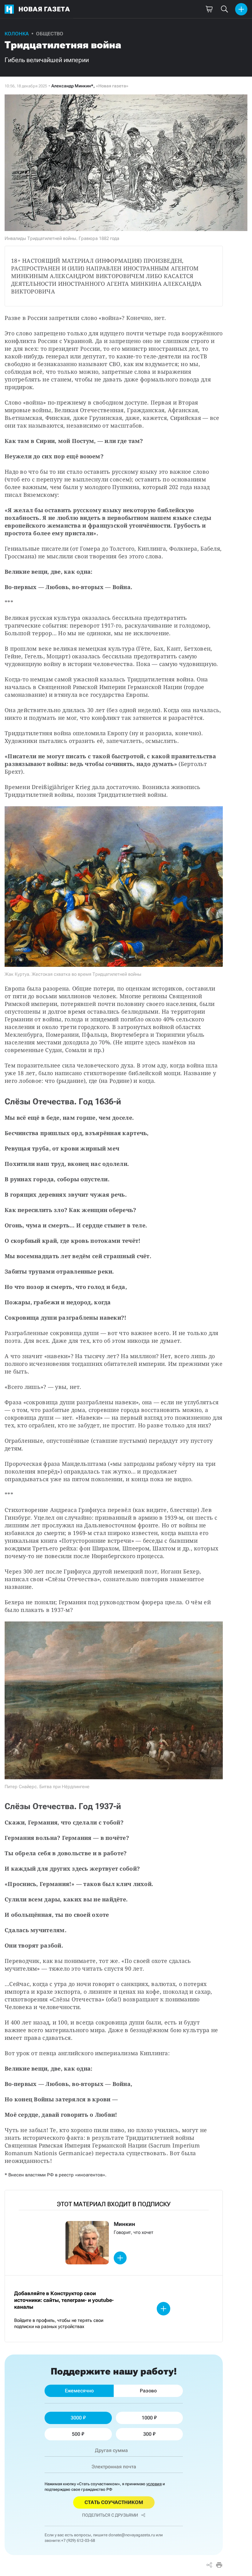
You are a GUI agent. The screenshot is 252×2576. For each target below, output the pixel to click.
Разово (148, 2391)
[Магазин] (209, 9)
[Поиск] (224, 9)
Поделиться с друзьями (110, 2515)
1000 (147, 2418)
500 (76, 2434)
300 (147, 2434)
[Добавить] (241, 9)
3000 (76, 2418)
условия (154, 2484)
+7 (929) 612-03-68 (78, 2540)
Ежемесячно (79, 2391)
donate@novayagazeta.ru (132, 2535)
